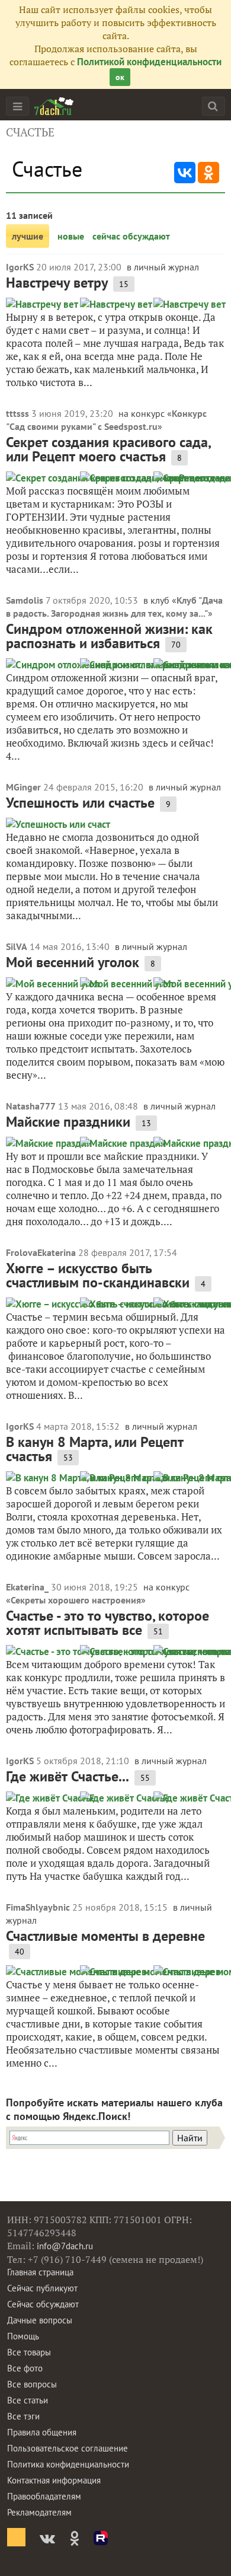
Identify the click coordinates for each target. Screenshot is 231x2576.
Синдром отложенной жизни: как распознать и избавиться (109, 636)
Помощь (23, 2336)
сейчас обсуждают (131, 236)
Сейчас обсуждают (43, 2304)
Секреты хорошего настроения (76, 1600)
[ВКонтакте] (185, 173)
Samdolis (25, 600)
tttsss (17, 413)
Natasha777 (31, 1106)
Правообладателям (44, 2496)
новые (71, 236)
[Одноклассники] (208, 173)
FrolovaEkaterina (41, 1252)
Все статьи (28, 2400)
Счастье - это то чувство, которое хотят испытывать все (108, 1623)
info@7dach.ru (65, 2246)
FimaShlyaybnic (38, 1907)
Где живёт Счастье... (68, 1776)
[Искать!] (213, 106)
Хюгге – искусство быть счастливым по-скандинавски (98, 1275)
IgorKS (20, 267)
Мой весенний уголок (73, 962)
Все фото (25, 2368)
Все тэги (23, 2416)
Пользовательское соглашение (68, 2448)
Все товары (29, 2352)
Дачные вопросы (40, 2320)
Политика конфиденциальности (68, 2464)
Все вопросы (32, 2384)
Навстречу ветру (57, 283)
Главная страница (40, 2272)
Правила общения (42, 2432)
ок (120, 77)
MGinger (23, 787)
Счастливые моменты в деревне (105, 1936)
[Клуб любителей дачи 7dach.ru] (54, 106)
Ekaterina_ (27, 1587)
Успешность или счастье (80, 803)
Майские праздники (68, 1122)
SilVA (17, 946)
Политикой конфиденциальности (149, 62)
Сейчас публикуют (42, 2288)
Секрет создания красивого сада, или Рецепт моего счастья (108, 449)
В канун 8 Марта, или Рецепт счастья (95, 1449)
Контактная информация (54, 2480)
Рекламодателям (39, 2512)
